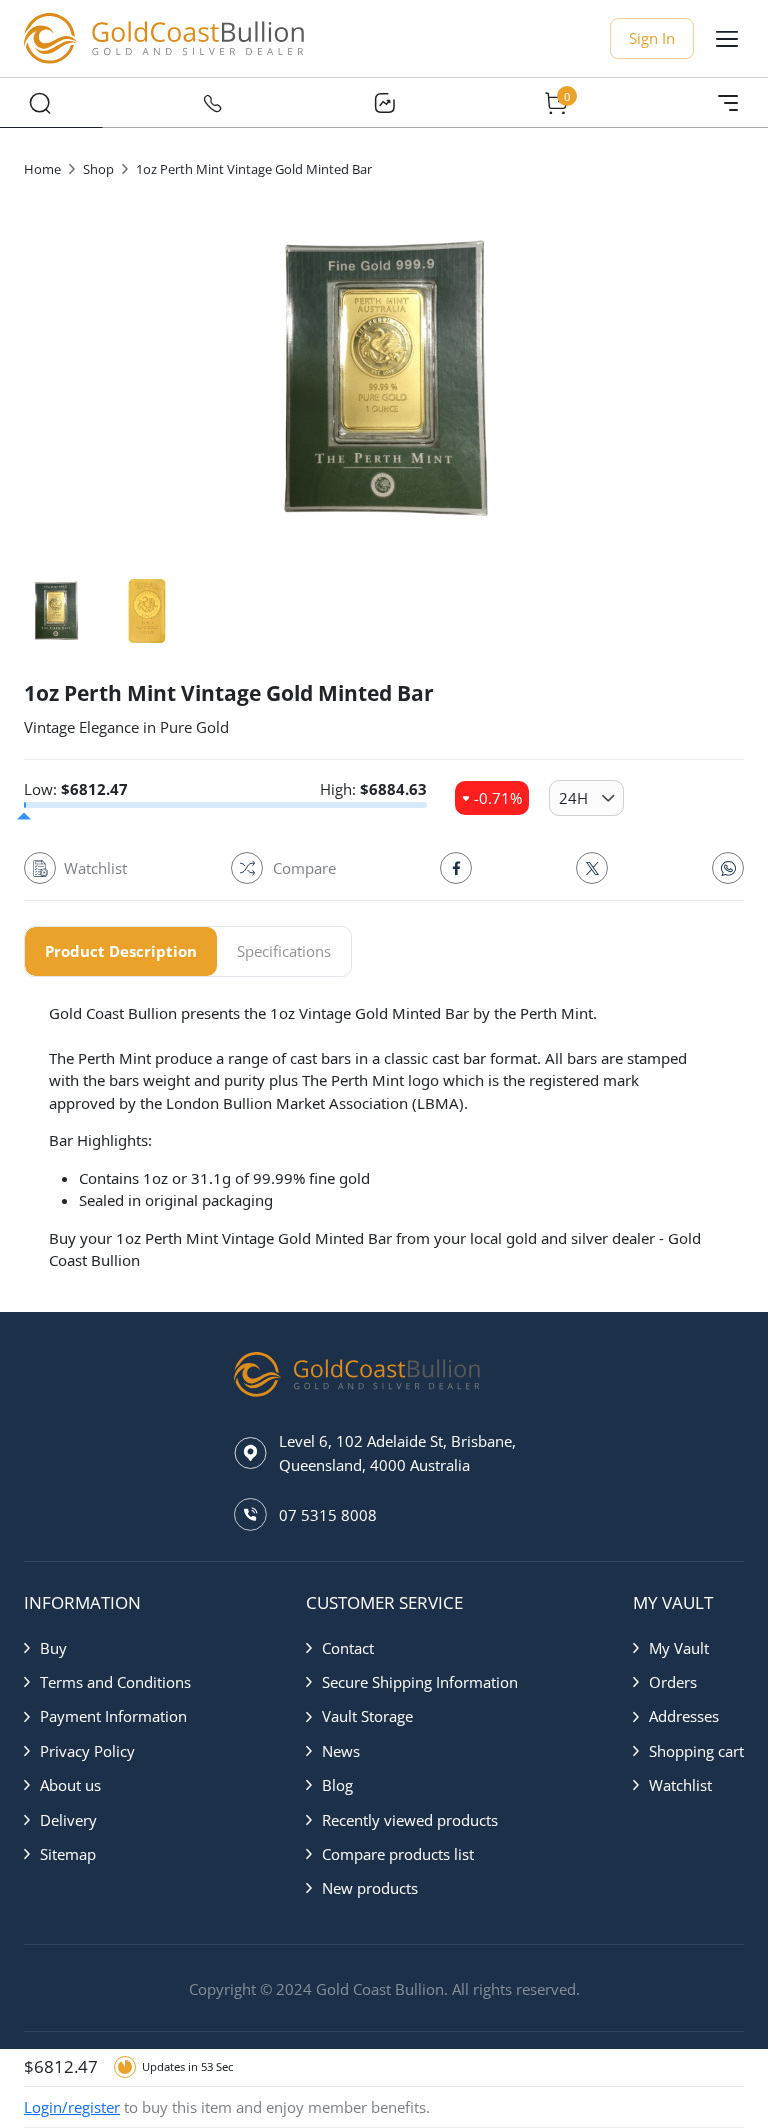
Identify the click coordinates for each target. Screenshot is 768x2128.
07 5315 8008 (328, 1515)
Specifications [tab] (284, 951)
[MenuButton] (728, 103)
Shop (98, 169)
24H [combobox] (573, 798)
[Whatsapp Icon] (728, 868)
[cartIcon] (556, 103)
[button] (107, 1648)
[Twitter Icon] (592, 868)
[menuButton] (727, 39)
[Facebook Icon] (456, 868)
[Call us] (212, 103)
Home (42, 169)
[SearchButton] (40, 103)
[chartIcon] (384, 103)
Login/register (72, 2107)
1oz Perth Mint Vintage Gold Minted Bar (254, 169)
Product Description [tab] (121, 951)
